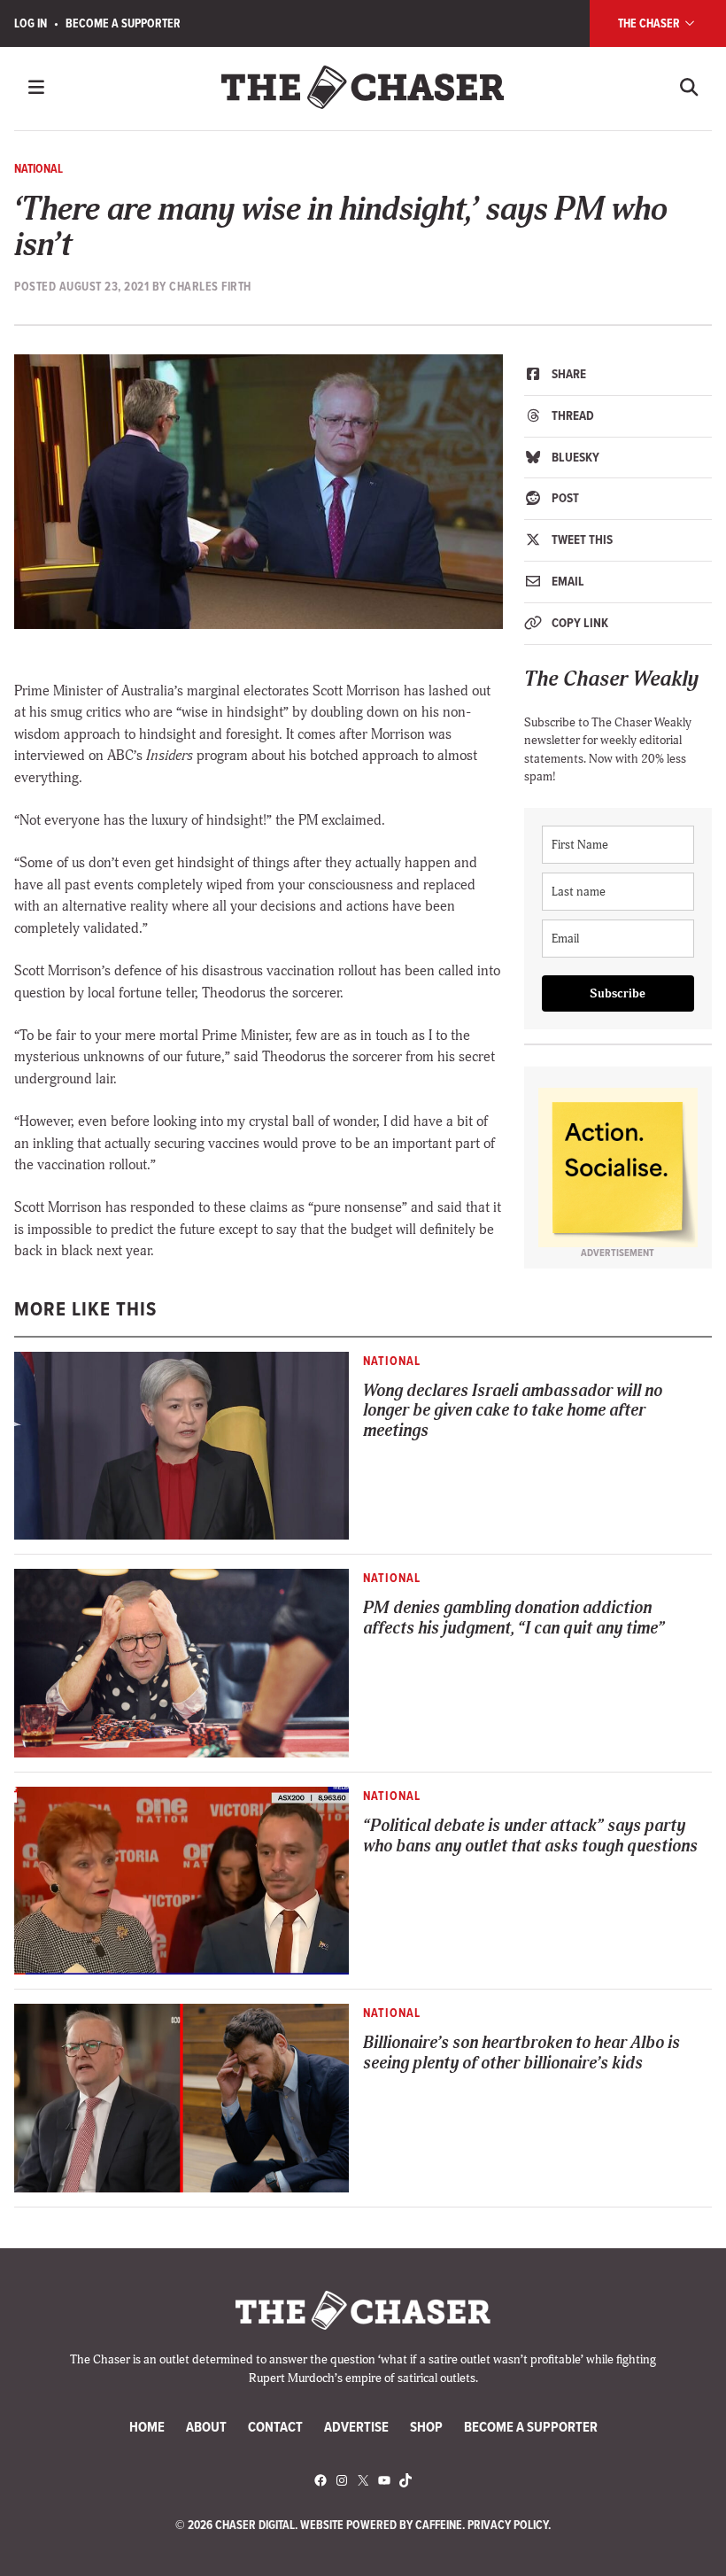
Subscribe (618, 993)
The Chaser (650, 23)
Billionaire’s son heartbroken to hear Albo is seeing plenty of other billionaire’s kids (521, 2053)
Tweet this (581, 539)
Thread (572, 415)
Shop (426, 2426)
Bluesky (574, 457)
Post (564, 498)
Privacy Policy (508, 2525)
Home (147, 2426)
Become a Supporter (123, 23)
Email (567, 581)
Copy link (579, 623)
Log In (31, 23)
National (39, 168)
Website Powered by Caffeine (381, 2525)
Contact (275, 2426)
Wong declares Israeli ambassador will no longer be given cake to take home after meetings (513, 1411)
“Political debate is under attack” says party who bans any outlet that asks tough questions (530, 1836)
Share (568, 374)
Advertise (356, 2426)
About (206, 2426)
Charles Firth (210, 286)
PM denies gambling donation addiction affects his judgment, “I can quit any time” (514, 1618)
